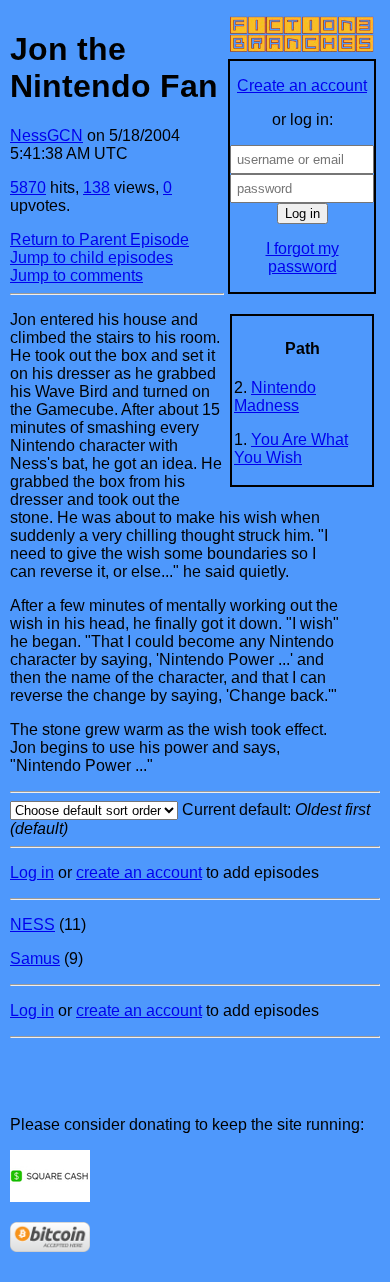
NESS (32, 924)
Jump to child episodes (91, 257)
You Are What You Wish (291, 448)
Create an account (302, 85)
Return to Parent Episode (99, 239)
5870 (28, 187)
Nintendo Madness (275, 396)
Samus (35, 958)
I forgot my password (302, 257)
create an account (139, 872)
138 (96, 187)
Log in (32, 872)
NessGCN (46, 135)
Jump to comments (76, 275)
